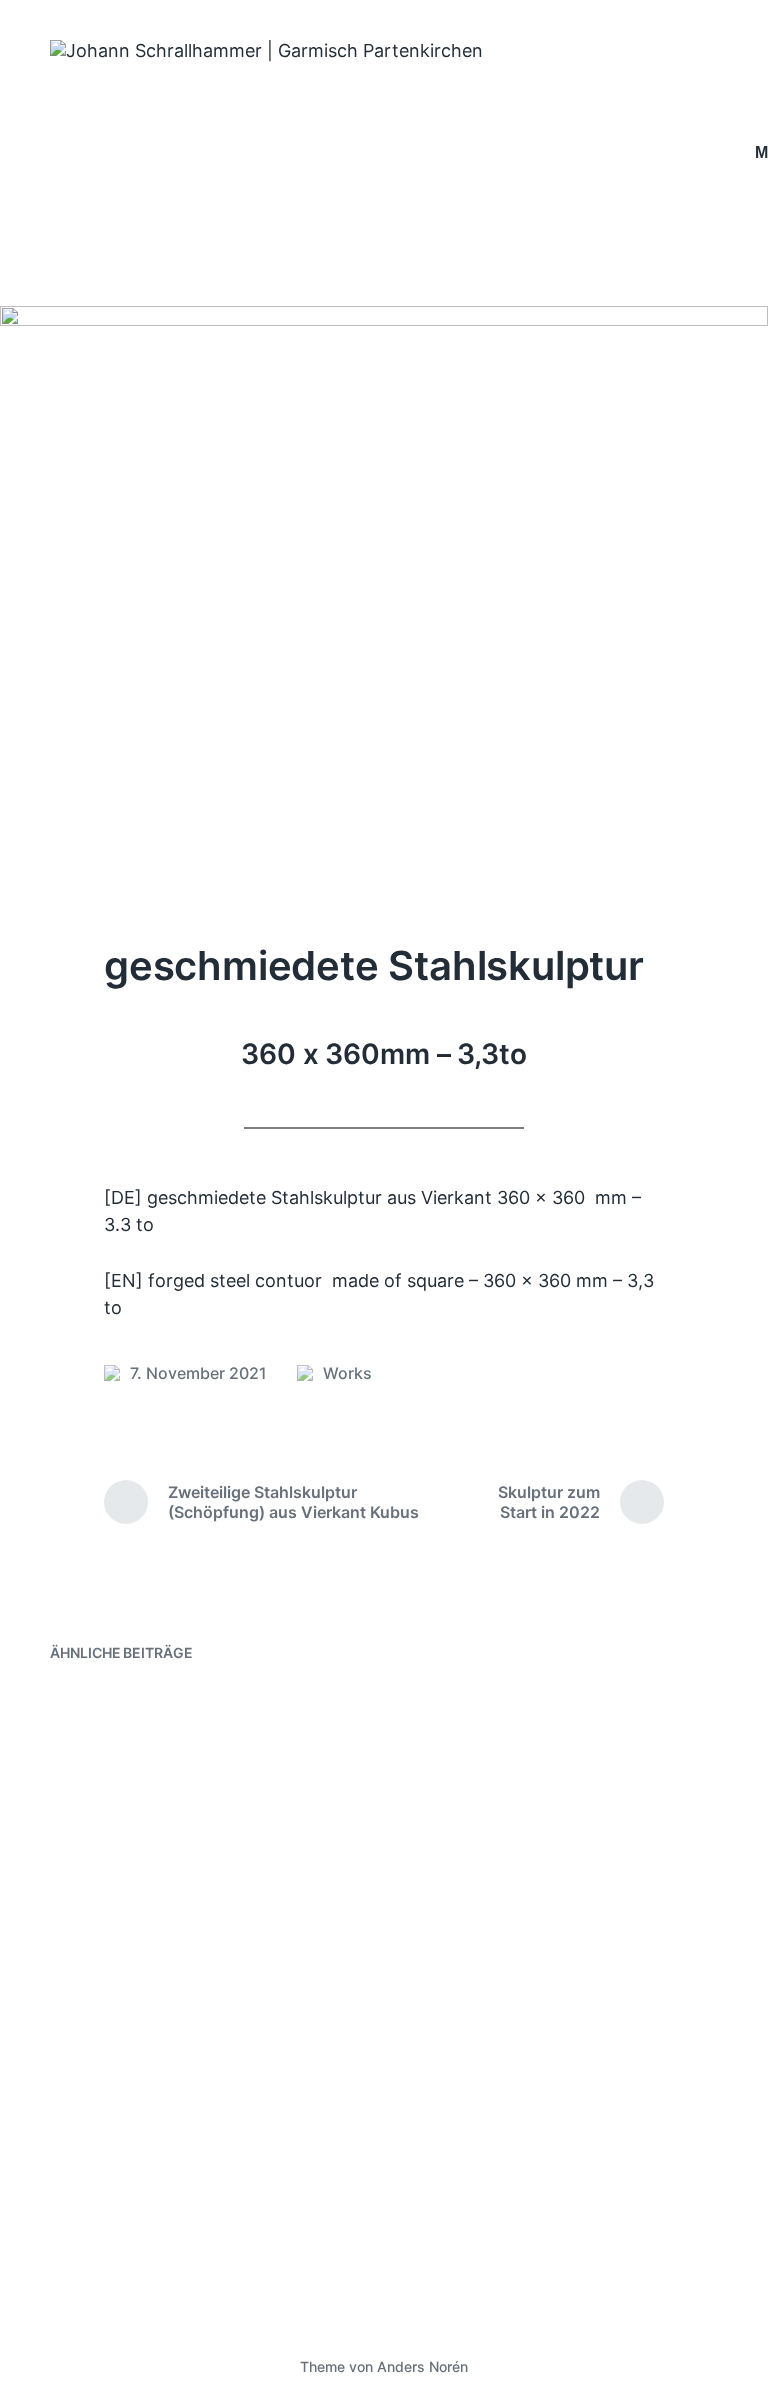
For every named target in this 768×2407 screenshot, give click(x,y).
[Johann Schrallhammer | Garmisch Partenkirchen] (390, 153)
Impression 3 (132, 2079)
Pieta (443, 1715)
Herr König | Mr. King (518, 1867)
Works (347, 1373)
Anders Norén (422, 2366)
